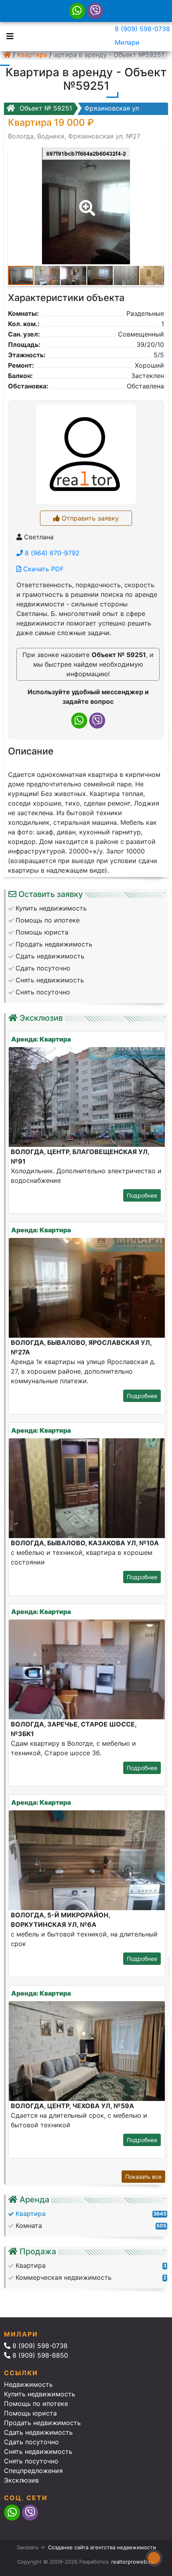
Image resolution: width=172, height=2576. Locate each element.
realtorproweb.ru (132, 2562)
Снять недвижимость (38, 2451)
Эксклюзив (21, 2480)
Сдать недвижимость (38, 2432)
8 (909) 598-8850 (39, 2355)
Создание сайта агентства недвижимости (102, 2547)
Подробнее (142, 1195)
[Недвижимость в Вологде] (7, 55)
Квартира (32, 55)
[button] (86, 202)
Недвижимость (28, 2384)
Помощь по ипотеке (36, 2404)
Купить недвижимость (40, 2394)
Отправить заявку (89, 518)
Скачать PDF (42, 569)
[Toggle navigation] (8, 36)
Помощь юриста (30, 2413)
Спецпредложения (33, 2471)
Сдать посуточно (31, 2442)
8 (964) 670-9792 (51, 553)
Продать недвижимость (42, 2423)
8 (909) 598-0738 (142, 29)
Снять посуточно (31, 2461)
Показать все (143, 2177)
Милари (127, 42)
